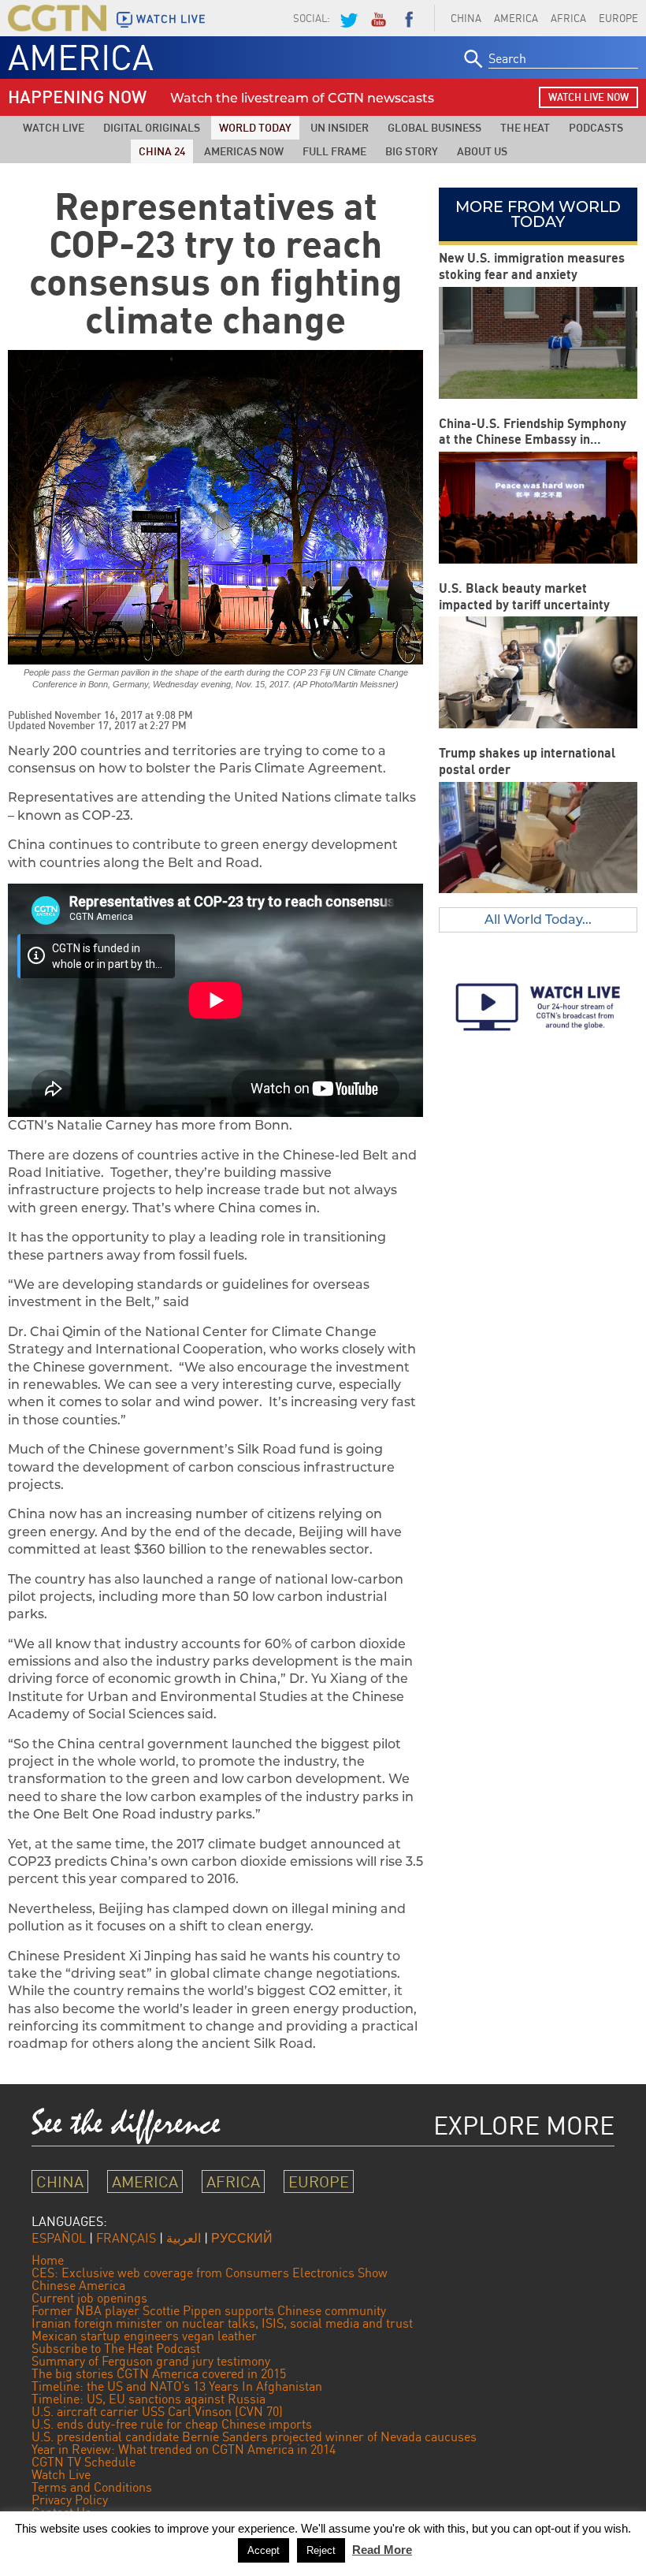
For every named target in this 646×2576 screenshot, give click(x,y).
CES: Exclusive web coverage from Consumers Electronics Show (210, 2273)
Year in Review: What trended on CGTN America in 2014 (184, 2449)
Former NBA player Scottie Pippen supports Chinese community (209, 2310)
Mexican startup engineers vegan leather (144, 2336)
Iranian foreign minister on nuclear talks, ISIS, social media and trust (222, 2323)
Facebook (409, 18)
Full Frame (334, 151)
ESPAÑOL (59, 2238)
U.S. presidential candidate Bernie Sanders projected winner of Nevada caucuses (254, 2436)
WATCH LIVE (171, 19)
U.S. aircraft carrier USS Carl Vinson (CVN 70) (157, 2411)
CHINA (466, 18)
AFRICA (568, 18)
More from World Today (538, 214)
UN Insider (340, 127)
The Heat (525, 127)
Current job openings (89, 2298)
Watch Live (54, 127)
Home (48, 2260)
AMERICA (516, 18)
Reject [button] (321, 2550)
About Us (482, 151)
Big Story (412, 151)
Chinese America (78, 2285)
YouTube (378, 18)
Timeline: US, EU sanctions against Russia (149, 2399)
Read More (382, 2550)
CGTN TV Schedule (84, 2462)
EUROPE (319, 2181)
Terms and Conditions (92, 2487)
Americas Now (244, 151)
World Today (255, 127)
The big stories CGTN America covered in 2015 (159, 2373)
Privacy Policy (70, 2500)
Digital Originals (152, 127)
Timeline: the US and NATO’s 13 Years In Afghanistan (177, 2386)
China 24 (162, 151)
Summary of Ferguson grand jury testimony (151, 2361)
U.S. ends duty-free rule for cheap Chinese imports (172, 2424)
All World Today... (538, 919)
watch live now (588, 97)
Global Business (434, 127)
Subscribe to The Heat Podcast (116, 2348)
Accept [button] (264, 2550)
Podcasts (596, 127)
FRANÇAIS (126, 2238)
